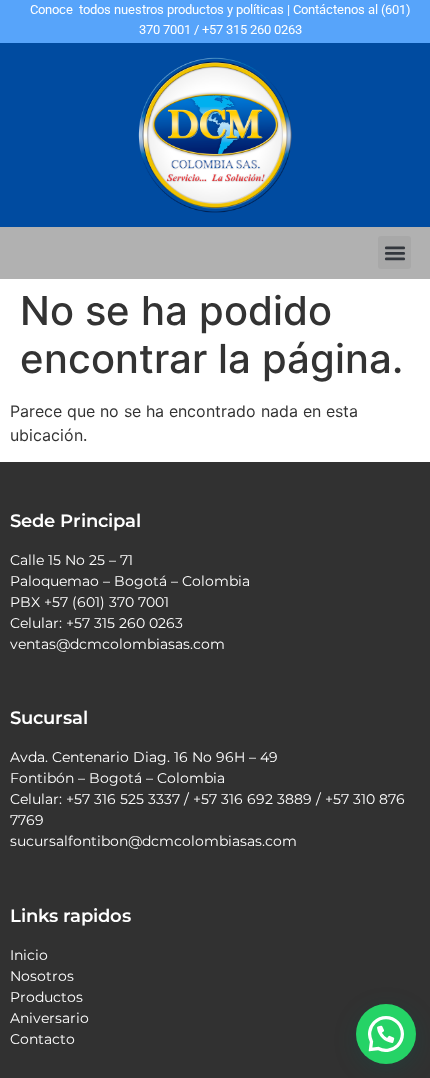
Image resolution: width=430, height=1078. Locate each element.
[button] (394, 252)
